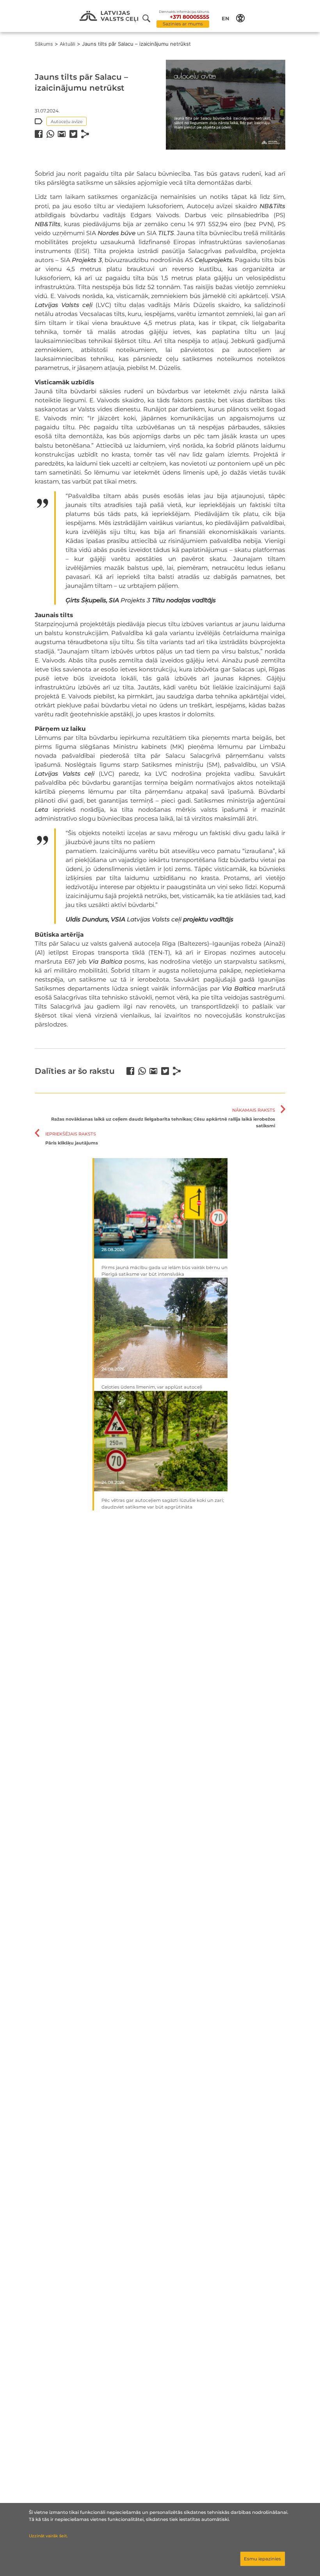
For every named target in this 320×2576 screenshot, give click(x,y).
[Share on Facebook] (39, 134)
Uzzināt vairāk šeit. (48, 2536)
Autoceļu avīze (67, 121)
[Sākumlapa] (109, 17)
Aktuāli (68, 44)
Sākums (44, 44)
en (226, 18)
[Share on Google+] (62, 134)
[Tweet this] (73, 134)
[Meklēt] (149, 18)
